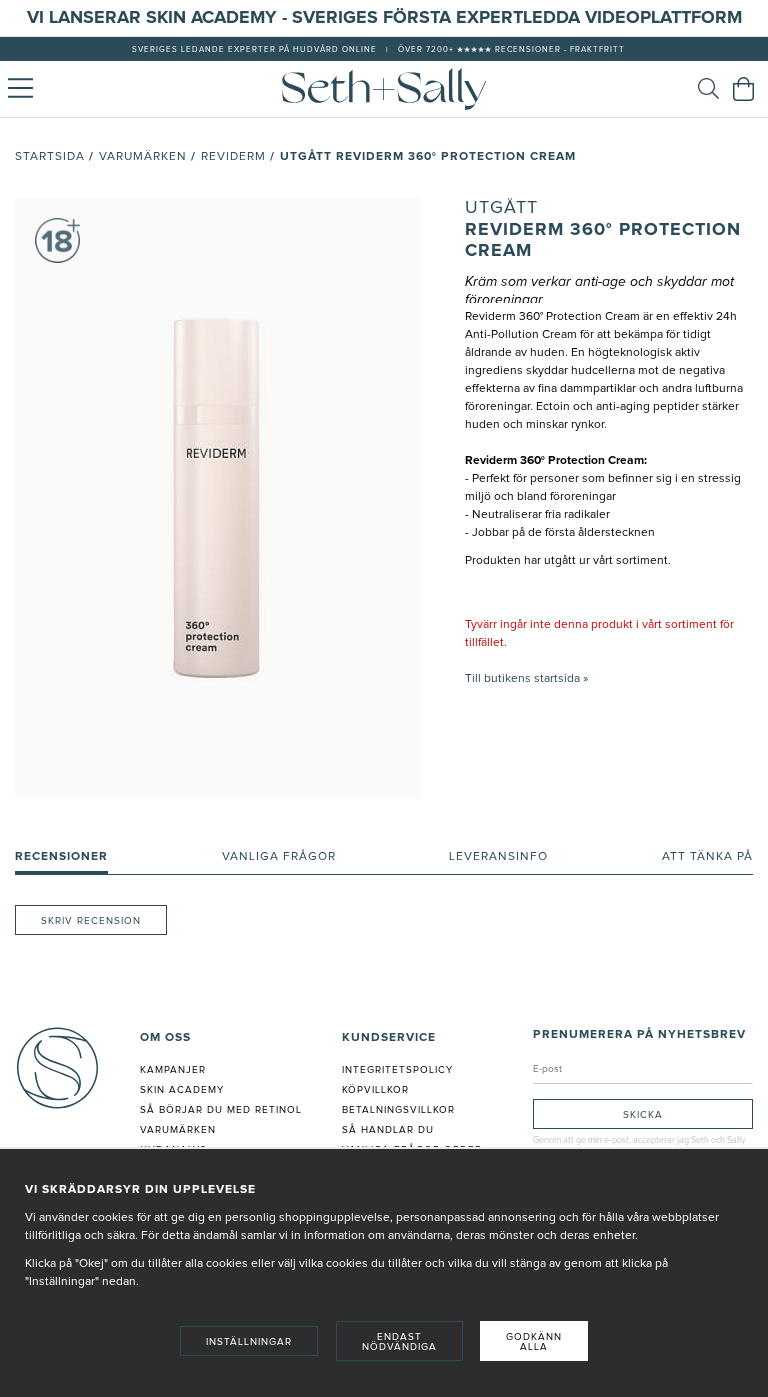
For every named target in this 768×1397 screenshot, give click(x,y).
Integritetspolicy (397, 1070)
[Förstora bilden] (218, 498)
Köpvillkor (375, 1090)
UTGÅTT (501, 208)
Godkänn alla (534, 1342)
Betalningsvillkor (398, 1110)
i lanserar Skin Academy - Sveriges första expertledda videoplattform (390, 18)
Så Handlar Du (388, 1130)
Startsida (50, 157)
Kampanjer (173, 1070)
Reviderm (233, 157)
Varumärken (143, 157)
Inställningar (249, 1342)
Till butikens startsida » (526, 679)
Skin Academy (182, 1090)
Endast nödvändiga (399, 1342)
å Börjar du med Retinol (224, 1110)
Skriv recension (91, 921)
